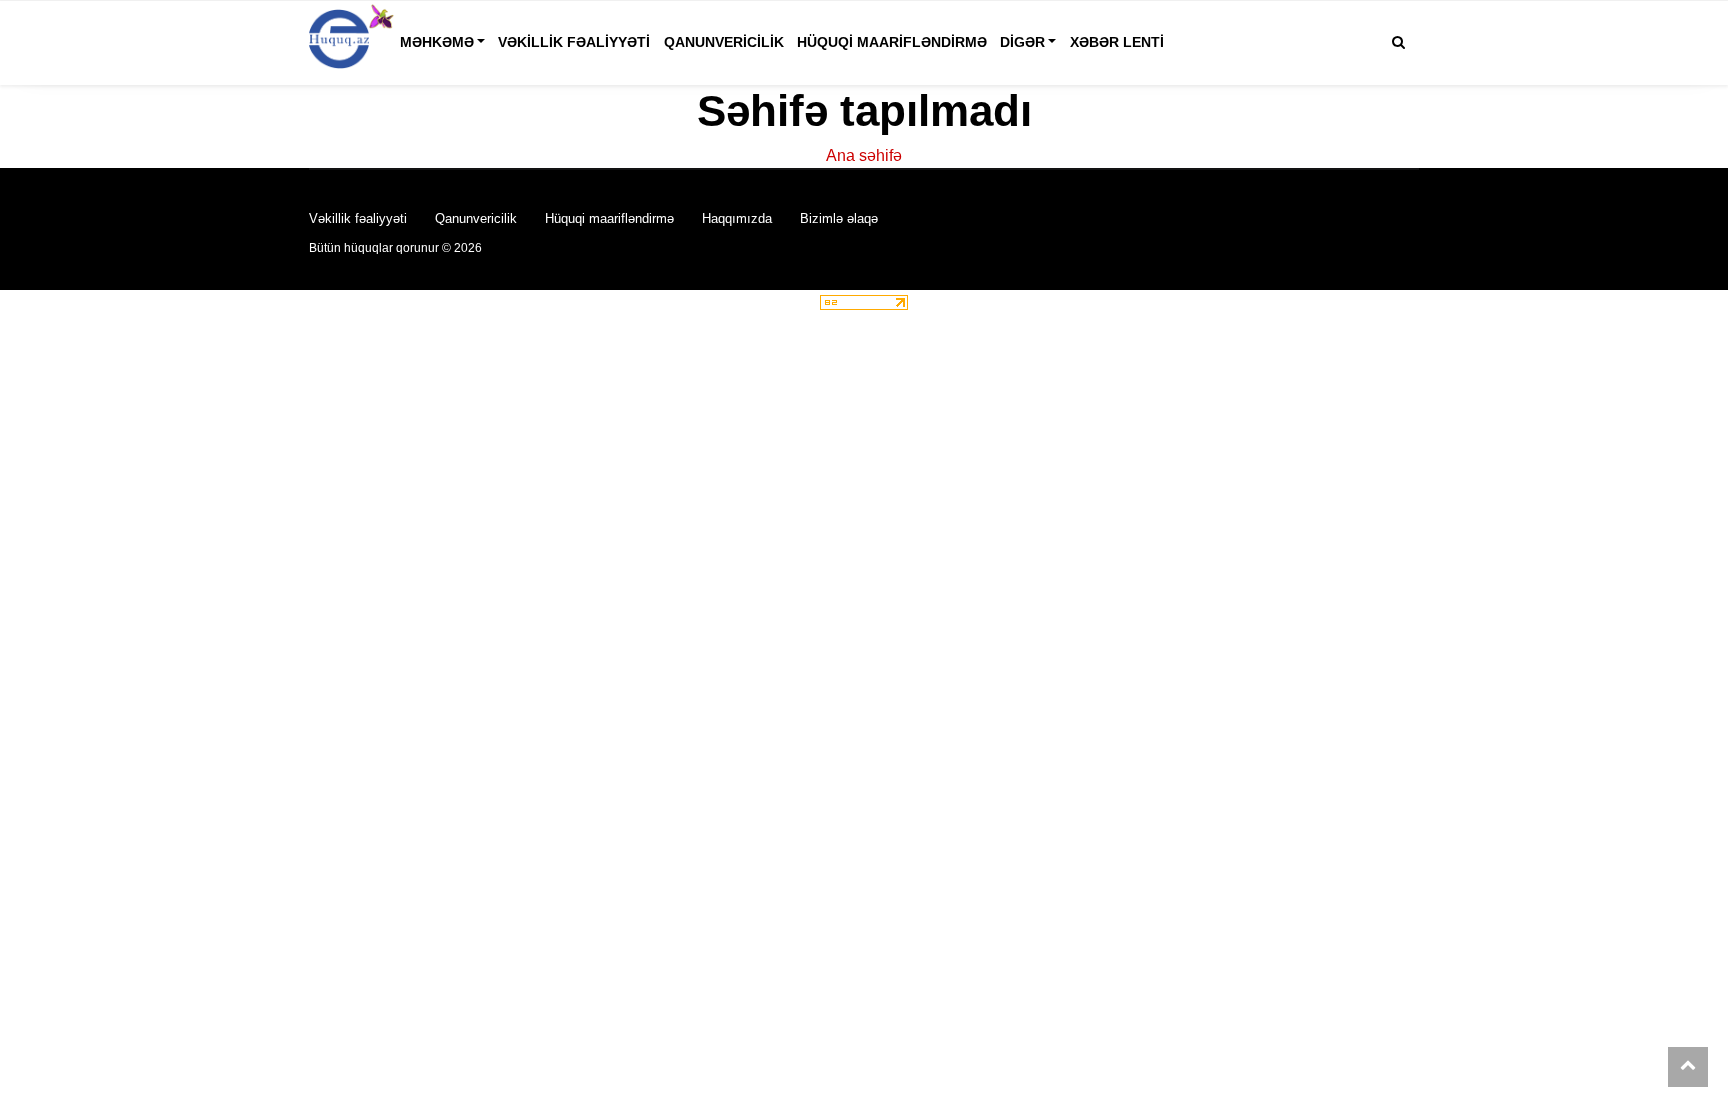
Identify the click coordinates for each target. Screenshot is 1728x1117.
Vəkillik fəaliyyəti (574, 42)
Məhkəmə (437, 42)
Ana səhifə (864, 155)
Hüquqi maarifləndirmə (892, 42)
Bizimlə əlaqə (839, 218)
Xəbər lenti (1117, 42)
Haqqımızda (737, 218)
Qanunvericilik (724, 42)
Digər (1022, 42)
